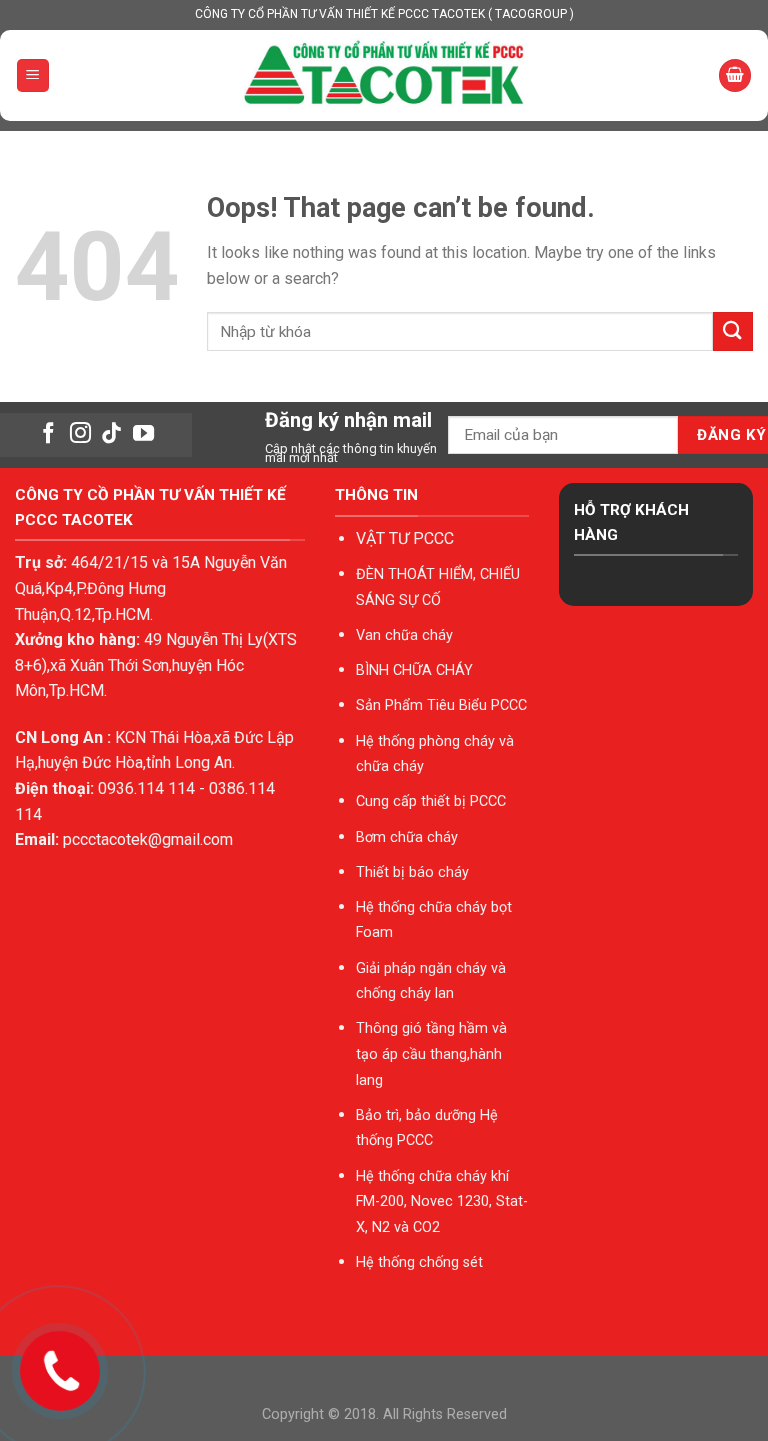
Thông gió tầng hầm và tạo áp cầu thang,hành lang (431, 1054)
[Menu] (33, 75)
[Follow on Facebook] (48, 434)
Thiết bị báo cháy (412, 872)
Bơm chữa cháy (407, 837)
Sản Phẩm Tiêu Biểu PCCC (441, 705)
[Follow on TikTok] (111, 434)
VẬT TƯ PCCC (405, 538)
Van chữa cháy (404, 635)
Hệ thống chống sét (419, 1262)
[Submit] (733, 331)
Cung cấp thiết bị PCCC (431, 801)
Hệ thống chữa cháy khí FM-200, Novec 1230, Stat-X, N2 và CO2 (442, 1202)
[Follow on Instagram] (80, 434)
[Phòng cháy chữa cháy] (384, 75)
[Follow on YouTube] (143, 434)
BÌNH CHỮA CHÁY (414, 670)
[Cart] (735, 75)
